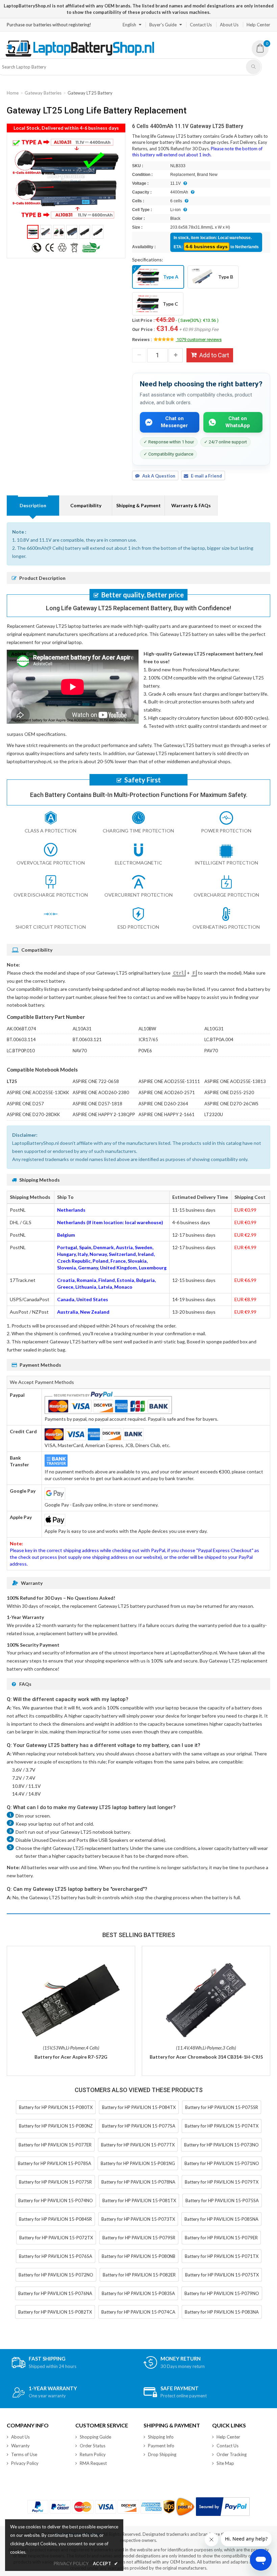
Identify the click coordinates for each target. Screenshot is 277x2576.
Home (13, 93)
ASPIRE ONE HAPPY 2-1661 (167, 1114)
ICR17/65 (148, 1039)
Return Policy (93, 2454)
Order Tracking (232, 2454)
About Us (229, 25)
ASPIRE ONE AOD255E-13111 (169, 1081)
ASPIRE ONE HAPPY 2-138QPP (104, 1114)
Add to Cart (214, 355)
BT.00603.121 (87, 1039)
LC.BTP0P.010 (21, 1051)
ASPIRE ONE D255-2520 (229, 1092)
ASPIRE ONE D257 (25, 1104)
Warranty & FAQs (191, 505)
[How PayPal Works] (223, 2507)
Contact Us (201, 25)
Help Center (258, 25)
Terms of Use (24, 2454)
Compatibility (86, 505)
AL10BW (147, 1029)
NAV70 (80, 1051)
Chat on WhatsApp (238, 422)
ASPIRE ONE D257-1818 (97, 1104)
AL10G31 (214, 1029)
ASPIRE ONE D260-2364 (163, 1104)
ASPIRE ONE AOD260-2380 (101, 1092)
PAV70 (211, 1051)
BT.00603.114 (21, 1039)
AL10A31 (82, 1029)
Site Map (225, 2463)
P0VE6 (145, 1051)
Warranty (20, 2446)
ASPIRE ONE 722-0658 (96, 1081)
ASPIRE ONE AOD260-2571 (167, 1092)
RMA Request (93, 2463)
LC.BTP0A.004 (219, 1039)
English (129, 25)
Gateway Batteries (43, 93)
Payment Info (161, 2446)
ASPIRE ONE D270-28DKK (33, 1114)
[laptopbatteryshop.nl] (80, 55)
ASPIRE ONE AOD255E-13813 (235, 1081)
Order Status (93, 2446)
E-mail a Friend (206, 476)
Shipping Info (161, 2437)
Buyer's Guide (163, 25)
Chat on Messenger (174, 422)
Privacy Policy (25, 2463)
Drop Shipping (162, 2454)
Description (33, 505)
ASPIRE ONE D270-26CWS (231, 1104)
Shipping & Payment (138, 505)
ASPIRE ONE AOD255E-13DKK (38, 1092)
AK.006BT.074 (21, 1029)
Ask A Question (159, 476)
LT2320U (214, 1114)
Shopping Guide (95, 2437)
